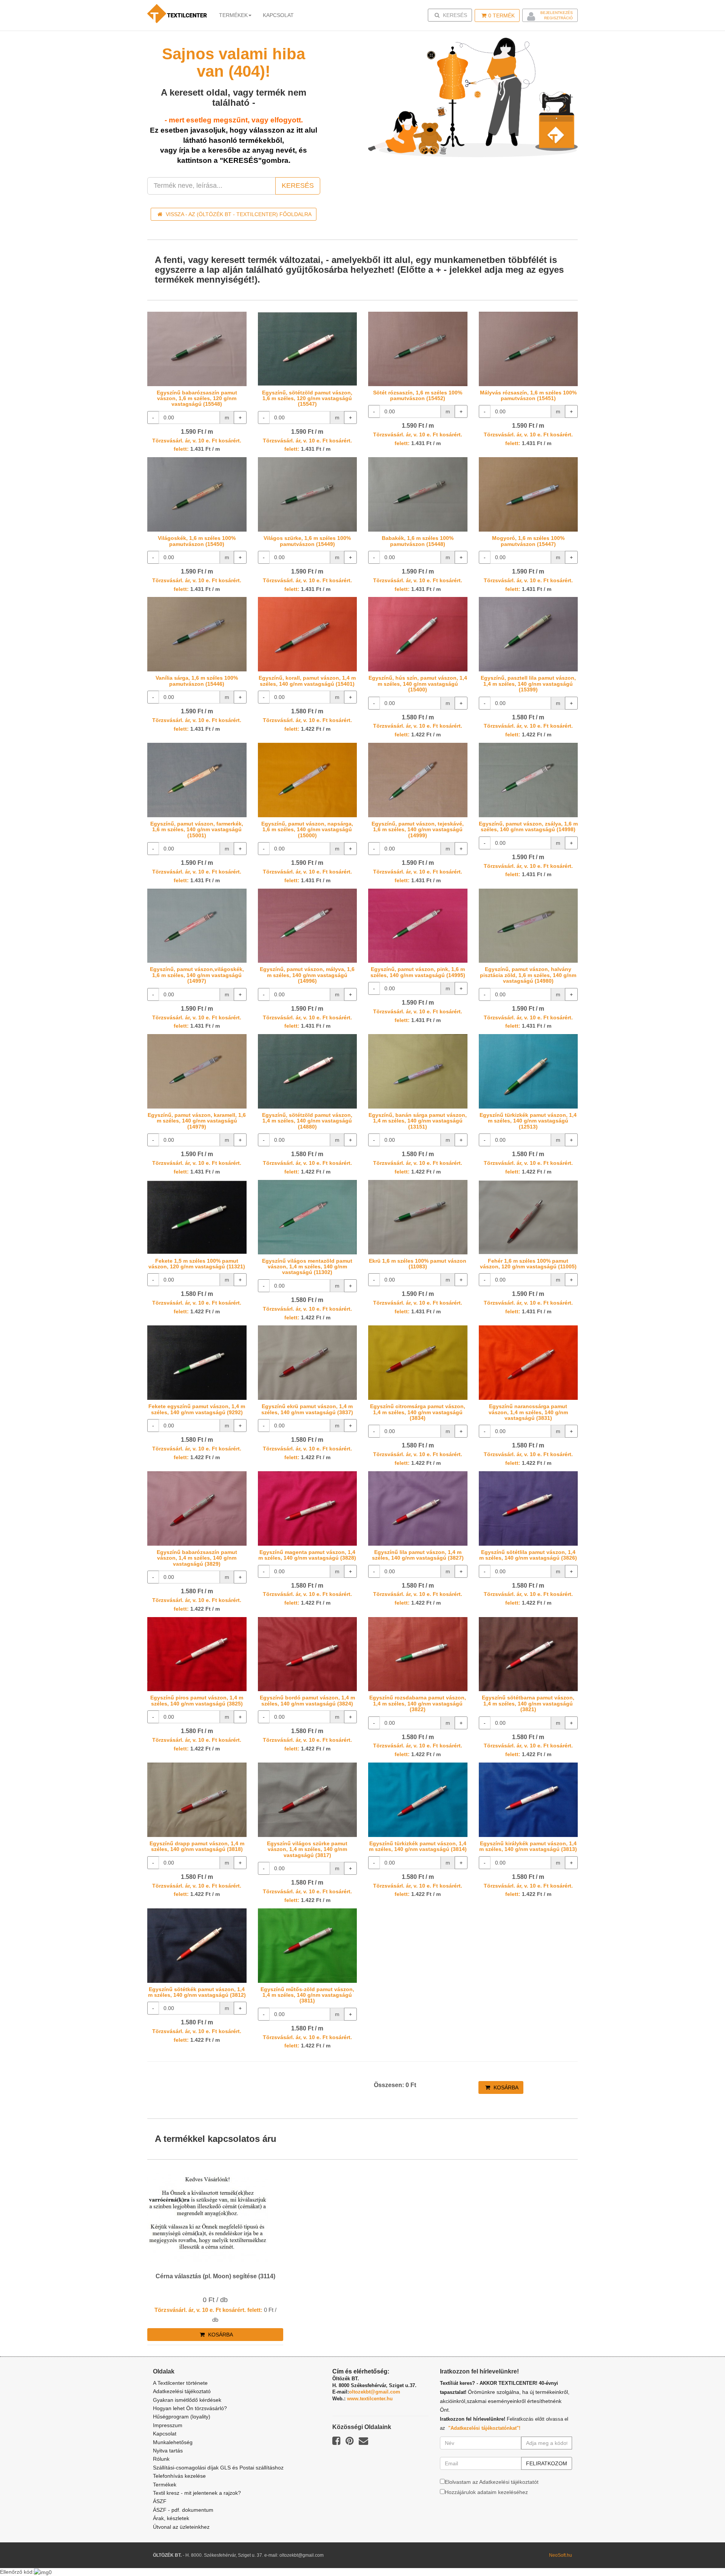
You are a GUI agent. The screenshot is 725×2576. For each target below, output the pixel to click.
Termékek (233, 15)
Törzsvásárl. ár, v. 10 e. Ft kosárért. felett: (208, 2310)
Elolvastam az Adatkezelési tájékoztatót (492, 2482)
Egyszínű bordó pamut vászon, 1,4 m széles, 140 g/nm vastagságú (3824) (307, 1700)
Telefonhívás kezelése (179, 2476)
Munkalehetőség (173, 2442)
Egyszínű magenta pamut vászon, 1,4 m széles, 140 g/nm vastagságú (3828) (307, 1555)
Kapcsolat (165, 2434)
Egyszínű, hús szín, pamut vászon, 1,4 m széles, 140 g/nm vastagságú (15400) (418, 684)
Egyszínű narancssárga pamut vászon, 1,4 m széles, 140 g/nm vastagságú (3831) (528, 1412)
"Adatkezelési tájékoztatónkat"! (484, 2428)
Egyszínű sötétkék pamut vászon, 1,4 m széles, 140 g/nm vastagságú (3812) (197, 1992)
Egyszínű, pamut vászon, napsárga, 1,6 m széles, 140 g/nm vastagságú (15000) (307, 830)
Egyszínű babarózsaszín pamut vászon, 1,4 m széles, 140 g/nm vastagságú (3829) (197, 1558)
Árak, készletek (171, 2518)
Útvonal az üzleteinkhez (181, 2527)
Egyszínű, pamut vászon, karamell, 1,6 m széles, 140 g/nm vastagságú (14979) (197, 1121)
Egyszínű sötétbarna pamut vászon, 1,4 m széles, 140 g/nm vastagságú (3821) (528, 1703)
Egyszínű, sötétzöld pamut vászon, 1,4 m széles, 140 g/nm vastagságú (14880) (307, 1121)
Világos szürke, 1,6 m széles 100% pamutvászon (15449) (307, 541)
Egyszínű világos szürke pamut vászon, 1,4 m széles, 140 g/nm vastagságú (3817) (307, 1849)
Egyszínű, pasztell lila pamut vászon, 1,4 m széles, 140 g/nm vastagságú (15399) (528, 684)
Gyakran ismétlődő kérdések (187, 2400)
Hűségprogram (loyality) (182, 2417)
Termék (501, 15)
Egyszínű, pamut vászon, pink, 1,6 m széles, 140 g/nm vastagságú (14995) (418, 972)
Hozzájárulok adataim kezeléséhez (486, 2492)
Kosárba (505, 2087)
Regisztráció (558, 18)
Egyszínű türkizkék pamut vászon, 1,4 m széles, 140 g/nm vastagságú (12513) (528, 1121)
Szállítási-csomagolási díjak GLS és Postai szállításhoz (218, 2468)
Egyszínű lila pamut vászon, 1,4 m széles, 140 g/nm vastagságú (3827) (418, 1555)
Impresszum (168, 2425)
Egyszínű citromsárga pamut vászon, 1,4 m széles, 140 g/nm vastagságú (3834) (418, 1412)
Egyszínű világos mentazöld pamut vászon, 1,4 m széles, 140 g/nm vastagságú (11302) (307, 1267)
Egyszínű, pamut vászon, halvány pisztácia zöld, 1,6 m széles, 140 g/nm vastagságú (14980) (528, 975)
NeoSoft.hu (561, 2555)
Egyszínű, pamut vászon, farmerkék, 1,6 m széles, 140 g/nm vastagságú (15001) (197, 830)
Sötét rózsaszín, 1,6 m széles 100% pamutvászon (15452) (418, 395)
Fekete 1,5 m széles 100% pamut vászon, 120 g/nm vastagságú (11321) (197, 1264)
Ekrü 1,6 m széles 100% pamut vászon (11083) (418, 1264)
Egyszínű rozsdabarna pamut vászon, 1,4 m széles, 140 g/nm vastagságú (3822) (418, 1703)
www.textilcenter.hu (370, 2399)
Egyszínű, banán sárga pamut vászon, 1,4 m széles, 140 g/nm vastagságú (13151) (418, 1121)
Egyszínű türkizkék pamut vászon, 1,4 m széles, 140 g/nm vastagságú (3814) (418, 1846)
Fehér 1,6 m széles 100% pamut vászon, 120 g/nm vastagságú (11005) (528, 1264)
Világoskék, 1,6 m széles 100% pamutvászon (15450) (197, 541)
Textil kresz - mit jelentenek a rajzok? (197, 2493)
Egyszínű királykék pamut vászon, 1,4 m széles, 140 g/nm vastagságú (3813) (528, 1846)
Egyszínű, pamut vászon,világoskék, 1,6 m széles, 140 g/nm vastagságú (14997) (197, 975)
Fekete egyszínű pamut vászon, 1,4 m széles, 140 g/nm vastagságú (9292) (197, 1409)
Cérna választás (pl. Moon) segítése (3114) (215, 2276)
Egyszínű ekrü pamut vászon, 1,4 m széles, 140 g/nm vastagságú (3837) (307, 1409)
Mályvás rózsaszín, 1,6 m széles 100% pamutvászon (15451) (528, 395)
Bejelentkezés (557, 13)
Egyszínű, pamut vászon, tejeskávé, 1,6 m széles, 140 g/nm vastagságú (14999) (418, 830)
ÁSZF (160, 2501)
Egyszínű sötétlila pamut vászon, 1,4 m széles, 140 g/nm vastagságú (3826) (528, 1555)
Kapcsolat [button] (278, 15)
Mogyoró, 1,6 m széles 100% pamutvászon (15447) (528, 541)
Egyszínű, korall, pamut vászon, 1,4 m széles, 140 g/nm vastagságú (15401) (307, 681)
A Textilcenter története (180, 2383)
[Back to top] (700, 2551)
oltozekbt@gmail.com (375, 2392)
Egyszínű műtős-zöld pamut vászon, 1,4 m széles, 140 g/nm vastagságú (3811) (307, 1995)
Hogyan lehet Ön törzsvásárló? (190, 2408)
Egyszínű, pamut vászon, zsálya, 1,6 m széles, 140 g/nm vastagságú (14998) (528, 826)
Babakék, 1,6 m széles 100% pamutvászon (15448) (418, 541)
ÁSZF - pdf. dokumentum (183, 2510)
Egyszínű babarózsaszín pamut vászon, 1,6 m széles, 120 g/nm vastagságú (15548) (197, 398)
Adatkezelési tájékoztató (182, 2391)
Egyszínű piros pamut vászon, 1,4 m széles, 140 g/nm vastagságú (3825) (197, 1700)
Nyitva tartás (168, 2451)
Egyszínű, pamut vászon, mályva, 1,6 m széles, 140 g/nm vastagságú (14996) (307, 975)
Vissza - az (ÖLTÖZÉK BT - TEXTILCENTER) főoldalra (238, 214)
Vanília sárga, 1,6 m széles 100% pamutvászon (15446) (197, 681)
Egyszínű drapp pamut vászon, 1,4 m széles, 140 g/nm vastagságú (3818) (197, 1846)
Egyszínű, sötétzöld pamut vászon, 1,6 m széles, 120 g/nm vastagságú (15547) (307, 398)
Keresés (452, 15)
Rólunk (161, 2459)
